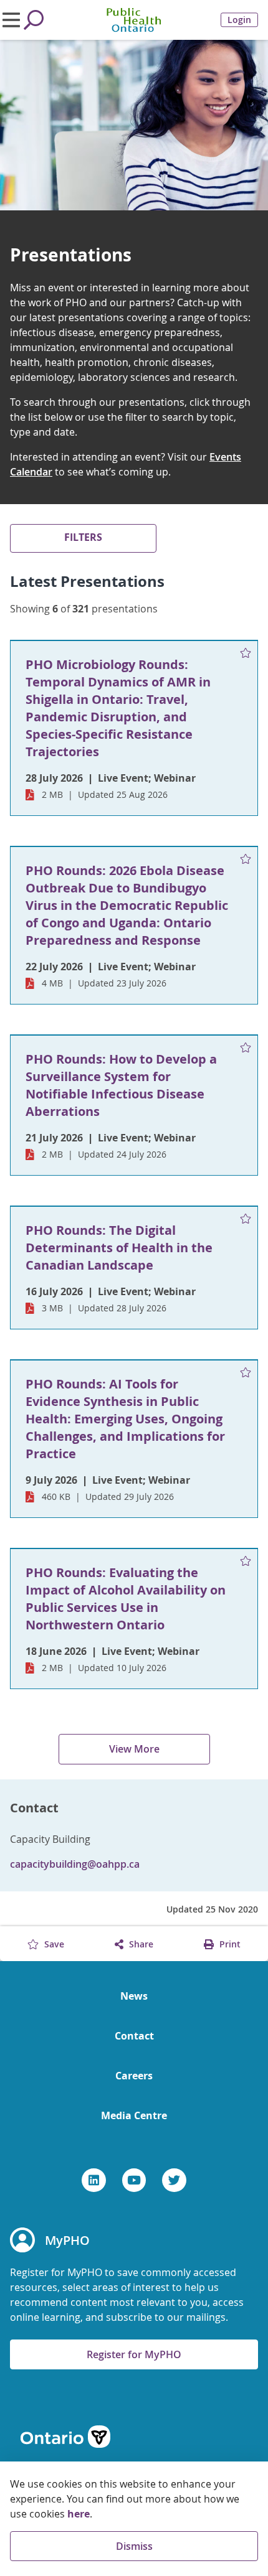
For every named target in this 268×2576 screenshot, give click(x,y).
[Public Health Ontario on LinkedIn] (94, 2180)
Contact (134, 2036)
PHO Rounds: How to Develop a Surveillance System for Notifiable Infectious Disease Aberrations (121, 1085)
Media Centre (134, 2115)
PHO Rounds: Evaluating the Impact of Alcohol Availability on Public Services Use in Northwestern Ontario (126, 1599)
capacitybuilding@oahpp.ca (75, 1864)
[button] (83, 538)
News (134, 1996)
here (79, 2514)
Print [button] (229, 1944)
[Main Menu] (11, 20)
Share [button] (140, 1944)
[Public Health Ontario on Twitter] (174, 2180)
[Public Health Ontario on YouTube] (134, 2180)
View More (134, 1749)
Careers (134, 2076)
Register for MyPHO (134, 2354)
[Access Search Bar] (34, 20)
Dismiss (134, 2546)
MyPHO (67, 2240)
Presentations (71, 255)
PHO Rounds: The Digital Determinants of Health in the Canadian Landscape (119, 1248)
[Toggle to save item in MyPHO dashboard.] (246, 653)
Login (239, 20)
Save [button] (53, 1944)
